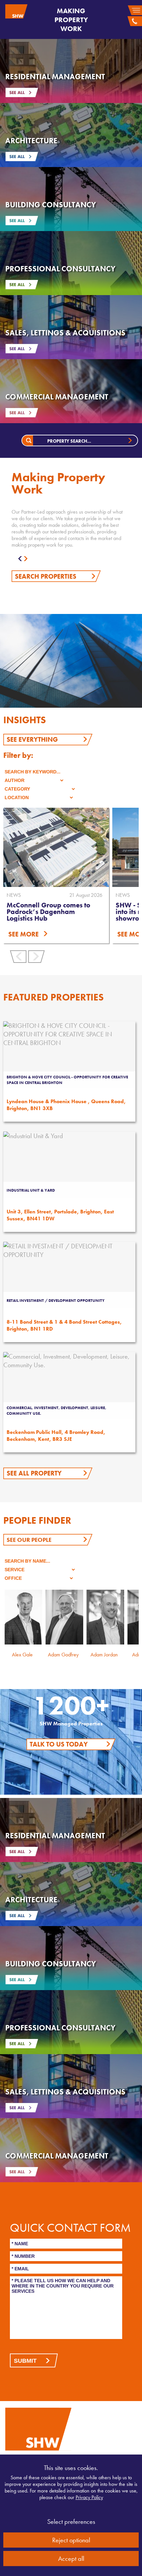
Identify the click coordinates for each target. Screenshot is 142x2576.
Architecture (31, 141)
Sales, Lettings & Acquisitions (65, 333)
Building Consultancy (51, 205)
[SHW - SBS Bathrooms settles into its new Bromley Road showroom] (56, 847)
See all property (34, 1473)
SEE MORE (23, 934)
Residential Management (55, 77)
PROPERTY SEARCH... (69, 441)
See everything (32, 739)
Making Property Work (71, 20)
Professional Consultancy (60, 269)
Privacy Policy (89, 2497)
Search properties (46, 576)
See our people (29, 1540)
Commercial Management (57, 397)
